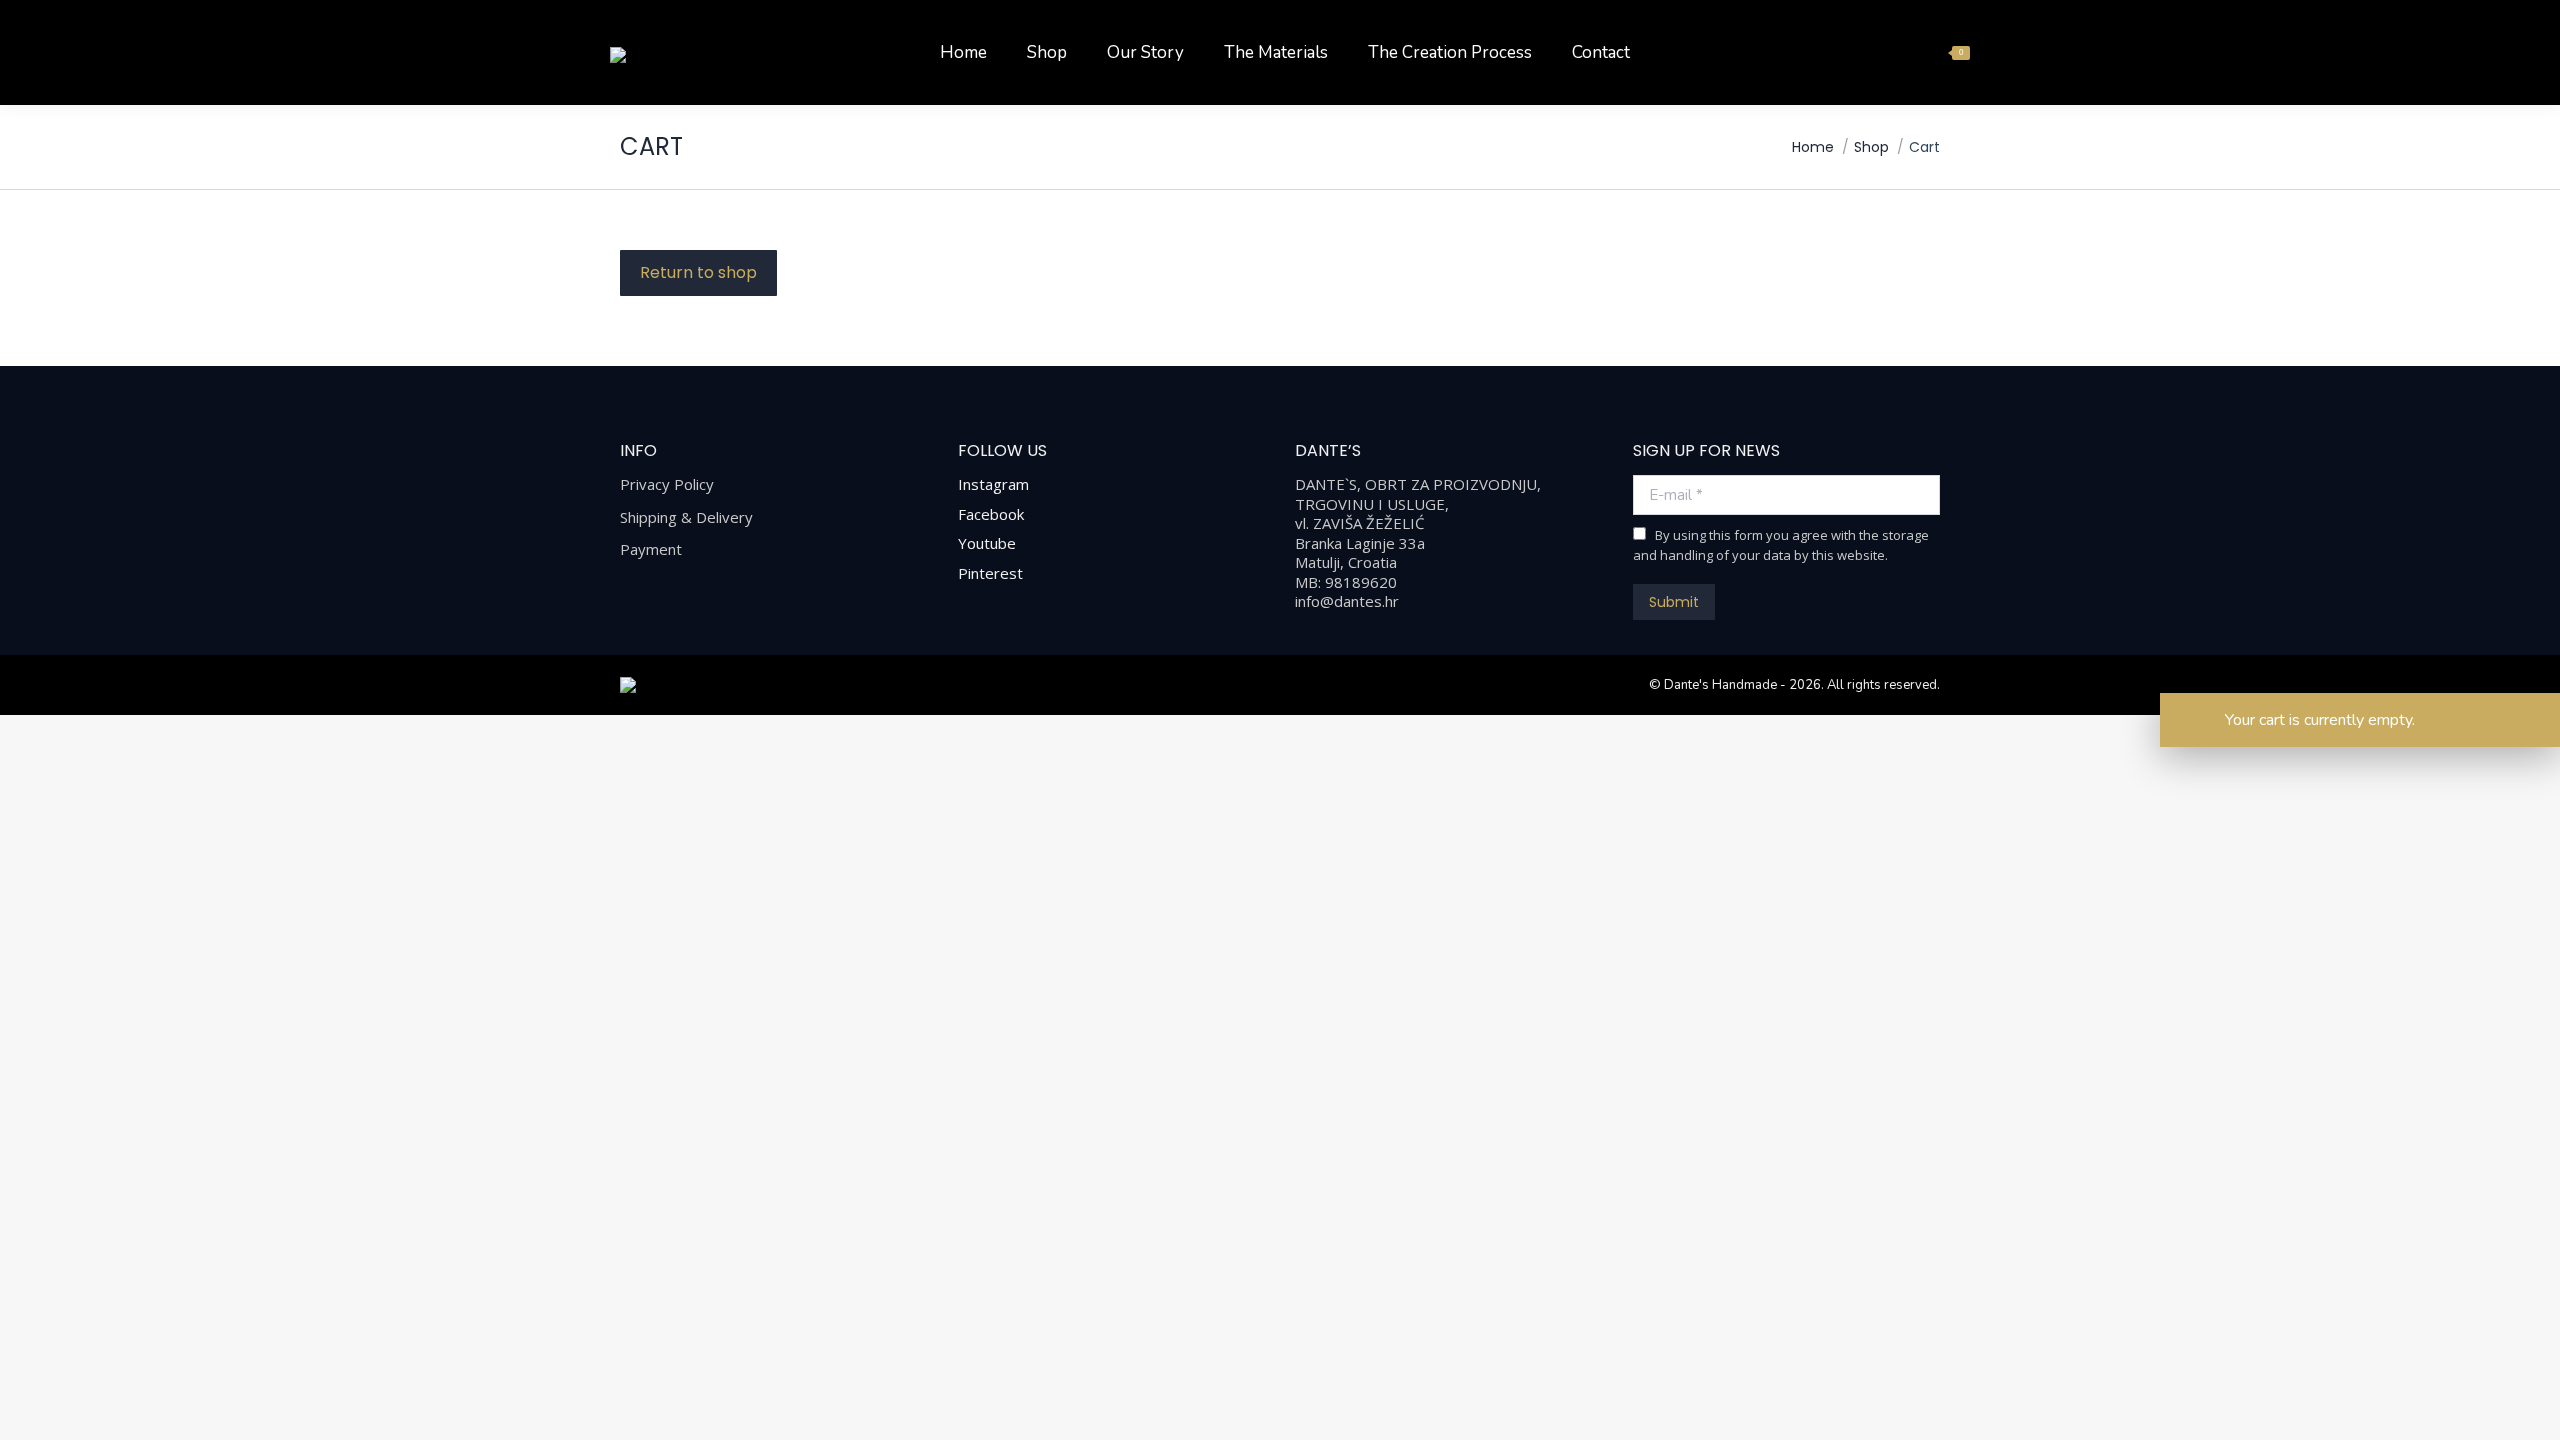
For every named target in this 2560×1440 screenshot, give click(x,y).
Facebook (991, 514)
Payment (651, 549)
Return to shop (698, 272)
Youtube (987, 543)
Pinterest (990, 573)
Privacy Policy (667, 484)
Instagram (993, 484)
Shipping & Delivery (686, 517)
